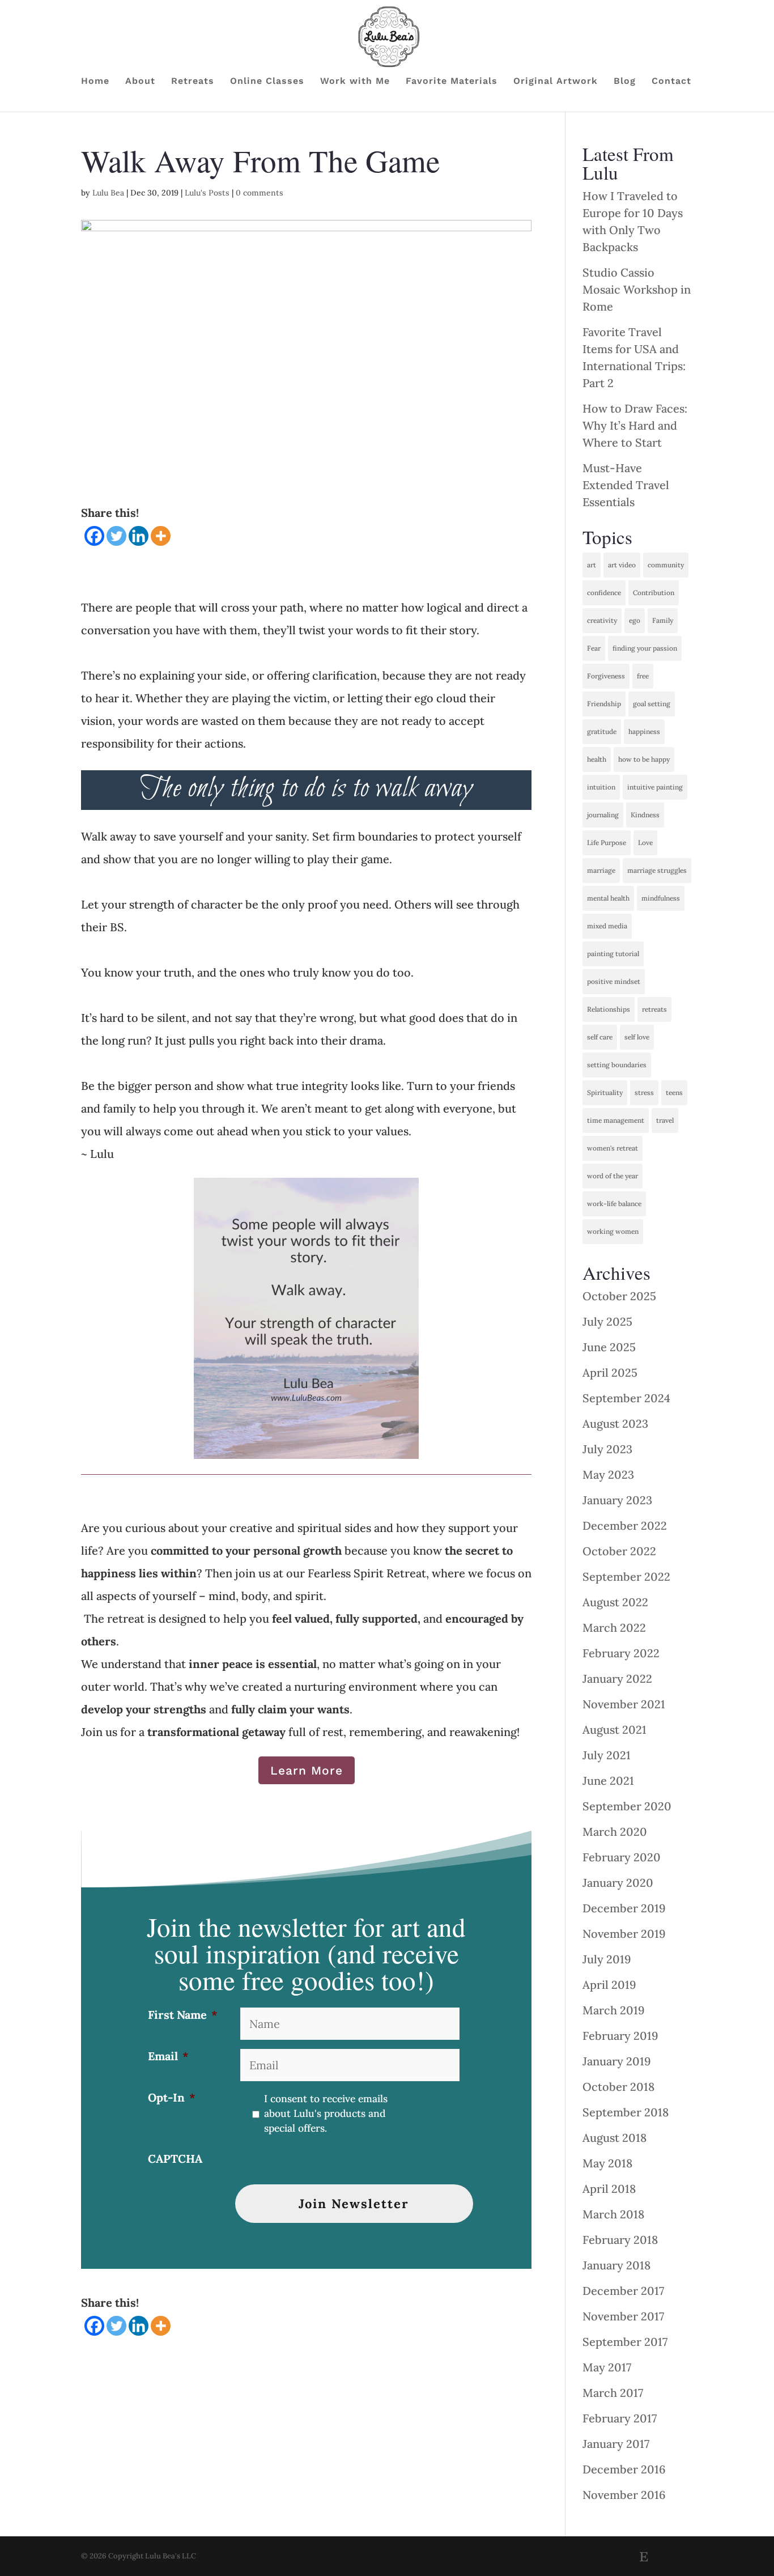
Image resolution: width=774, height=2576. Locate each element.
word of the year (613, 1176)
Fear (594, 648)
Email (168, 2056)
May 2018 (607, 2163)
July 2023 (607, 1449)
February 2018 (620, 2240)
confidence (604, 593)
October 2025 (619, 1296)
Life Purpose (607, 843)
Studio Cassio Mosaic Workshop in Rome (637, 289)
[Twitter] (116, 536)
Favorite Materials (452, 82)
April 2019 (609, 1985)
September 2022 (626, 1576)
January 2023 (617, 1500)
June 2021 (608, 1781)
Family (663, 620)
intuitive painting (655, 787)
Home (95, 82)
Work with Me (355, 82)
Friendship (604, 704)
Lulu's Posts (207, 193)
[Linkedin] (139, 536)
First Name (183, 2015)
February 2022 (621, 1653)
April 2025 (610, 1372)
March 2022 (614, 1627)
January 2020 (618, 1883)
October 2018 (618, 2087)
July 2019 (607, 1959)
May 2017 (607, 2367)
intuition (601, 787)
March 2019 (614, 2010)
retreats (654, 1009)
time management (616, 1120)
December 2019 (624, 1908)
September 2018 (626, 2112)
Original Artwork (556, 82)
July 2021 (607, 1755)
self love (637, 1037)
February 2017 (620, 2418)
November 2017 (623, 2316)
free (643, 676)
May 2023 (608, 1474)
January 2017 (616, 2444)
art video (622, 565)
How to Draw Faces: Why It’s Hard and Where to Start (635, 425)
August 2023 (615, 1423)
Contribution (654, 593)
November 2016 (624, 2495)
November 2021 (624, 1704)
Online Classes (267, 82)
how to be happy (644, 759)
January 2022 (617, 1679)
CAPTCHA (175, 2159)
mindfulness (661, 898)
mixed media (607, 926)
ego (635, 620)
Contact (671, 82)
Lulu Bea (108, 193)
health (597, 759)
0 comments (260, 193)
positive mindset (614, 981)
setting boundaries (617, 1065)
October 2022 (619, 1551)
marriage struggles (657, 870)
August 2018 (614, 2138)
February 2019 (620, 2036)
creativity (602, 620)
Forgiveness (606, 676)
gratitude (602, 731)
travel (665, 1120)
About (140, 82)
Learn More (307, 1770)
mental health (608, 898)
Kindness (645, 815)
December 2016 (624, 2469)
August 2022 (615, 1602)
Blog (625, 82)
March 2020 (615, 1832)
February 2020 (622, 1857)
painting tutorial (613, 954)
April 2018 (609, 2189)
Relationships (609, 1009)
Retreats (193, 82)
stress (644, 1092)
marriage (601, 870)
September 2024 (626, 1398)
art (592, 565)
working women (613, 1231)
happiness (644, 731)
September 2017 (625, 2342)
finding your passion (645, 648)
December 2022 (625, 1525)
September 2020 (627, 1806)
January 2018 (616, 2265)
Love (645, 843)
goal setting (652, 704)
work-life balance (614, 1204)
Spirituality (605, 1092)
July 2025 (607, 1321)
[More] (161, 536)
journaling (603, 815)
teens (674, 1092)
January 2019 (617, 2061)
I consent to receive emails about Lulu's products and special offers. (326, 2114)
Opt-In (172, 2097)
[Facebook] (94, 536)
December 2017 (623, 2291)
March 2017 (613, 2393)
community (666, 565)
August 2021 (614, 1730)
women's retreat (613, 1148)
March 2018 (613, 2214)
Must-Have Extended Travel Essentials (626, 485)
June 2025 (609, 1347)
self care (600, 1037)
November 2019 (624, 1934)
